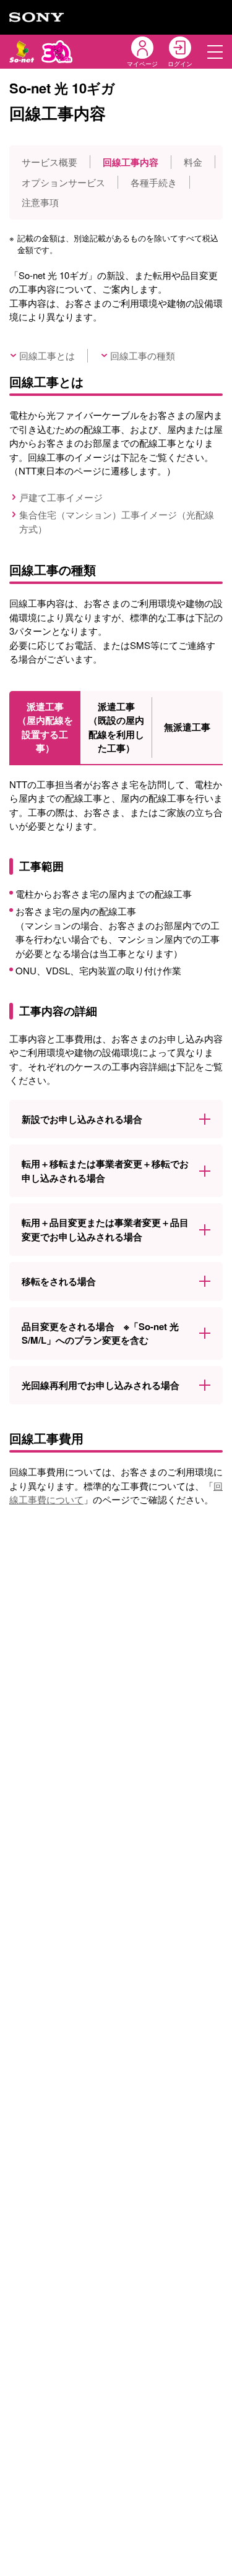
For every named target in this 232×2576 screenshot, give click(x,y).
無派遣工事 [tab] (187, 727)
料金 (193, 162)
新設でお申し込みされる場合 (82, 1119)
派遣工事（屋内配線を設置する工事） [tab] (45, 728)
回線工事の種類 (143, 355)
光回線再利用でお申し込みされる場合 (101, 1385)
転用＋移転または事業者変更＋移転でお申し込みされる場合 (105, 1171)
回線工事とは (47, 355)
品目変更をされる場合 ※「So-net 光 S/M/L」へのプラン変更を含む (100, 1333)
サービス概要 (49, 162)
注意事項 (40, 202)
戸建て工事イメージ (61, 497)
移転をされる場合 (59, 1281)
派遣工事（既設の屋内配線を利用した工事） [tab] (116, 728)
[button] (215, 52)
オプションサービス (63, 182)
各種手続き (154, 182)
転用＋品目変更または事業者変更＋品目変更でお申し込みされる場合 (105, 1230)
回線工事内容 (131, 162)
